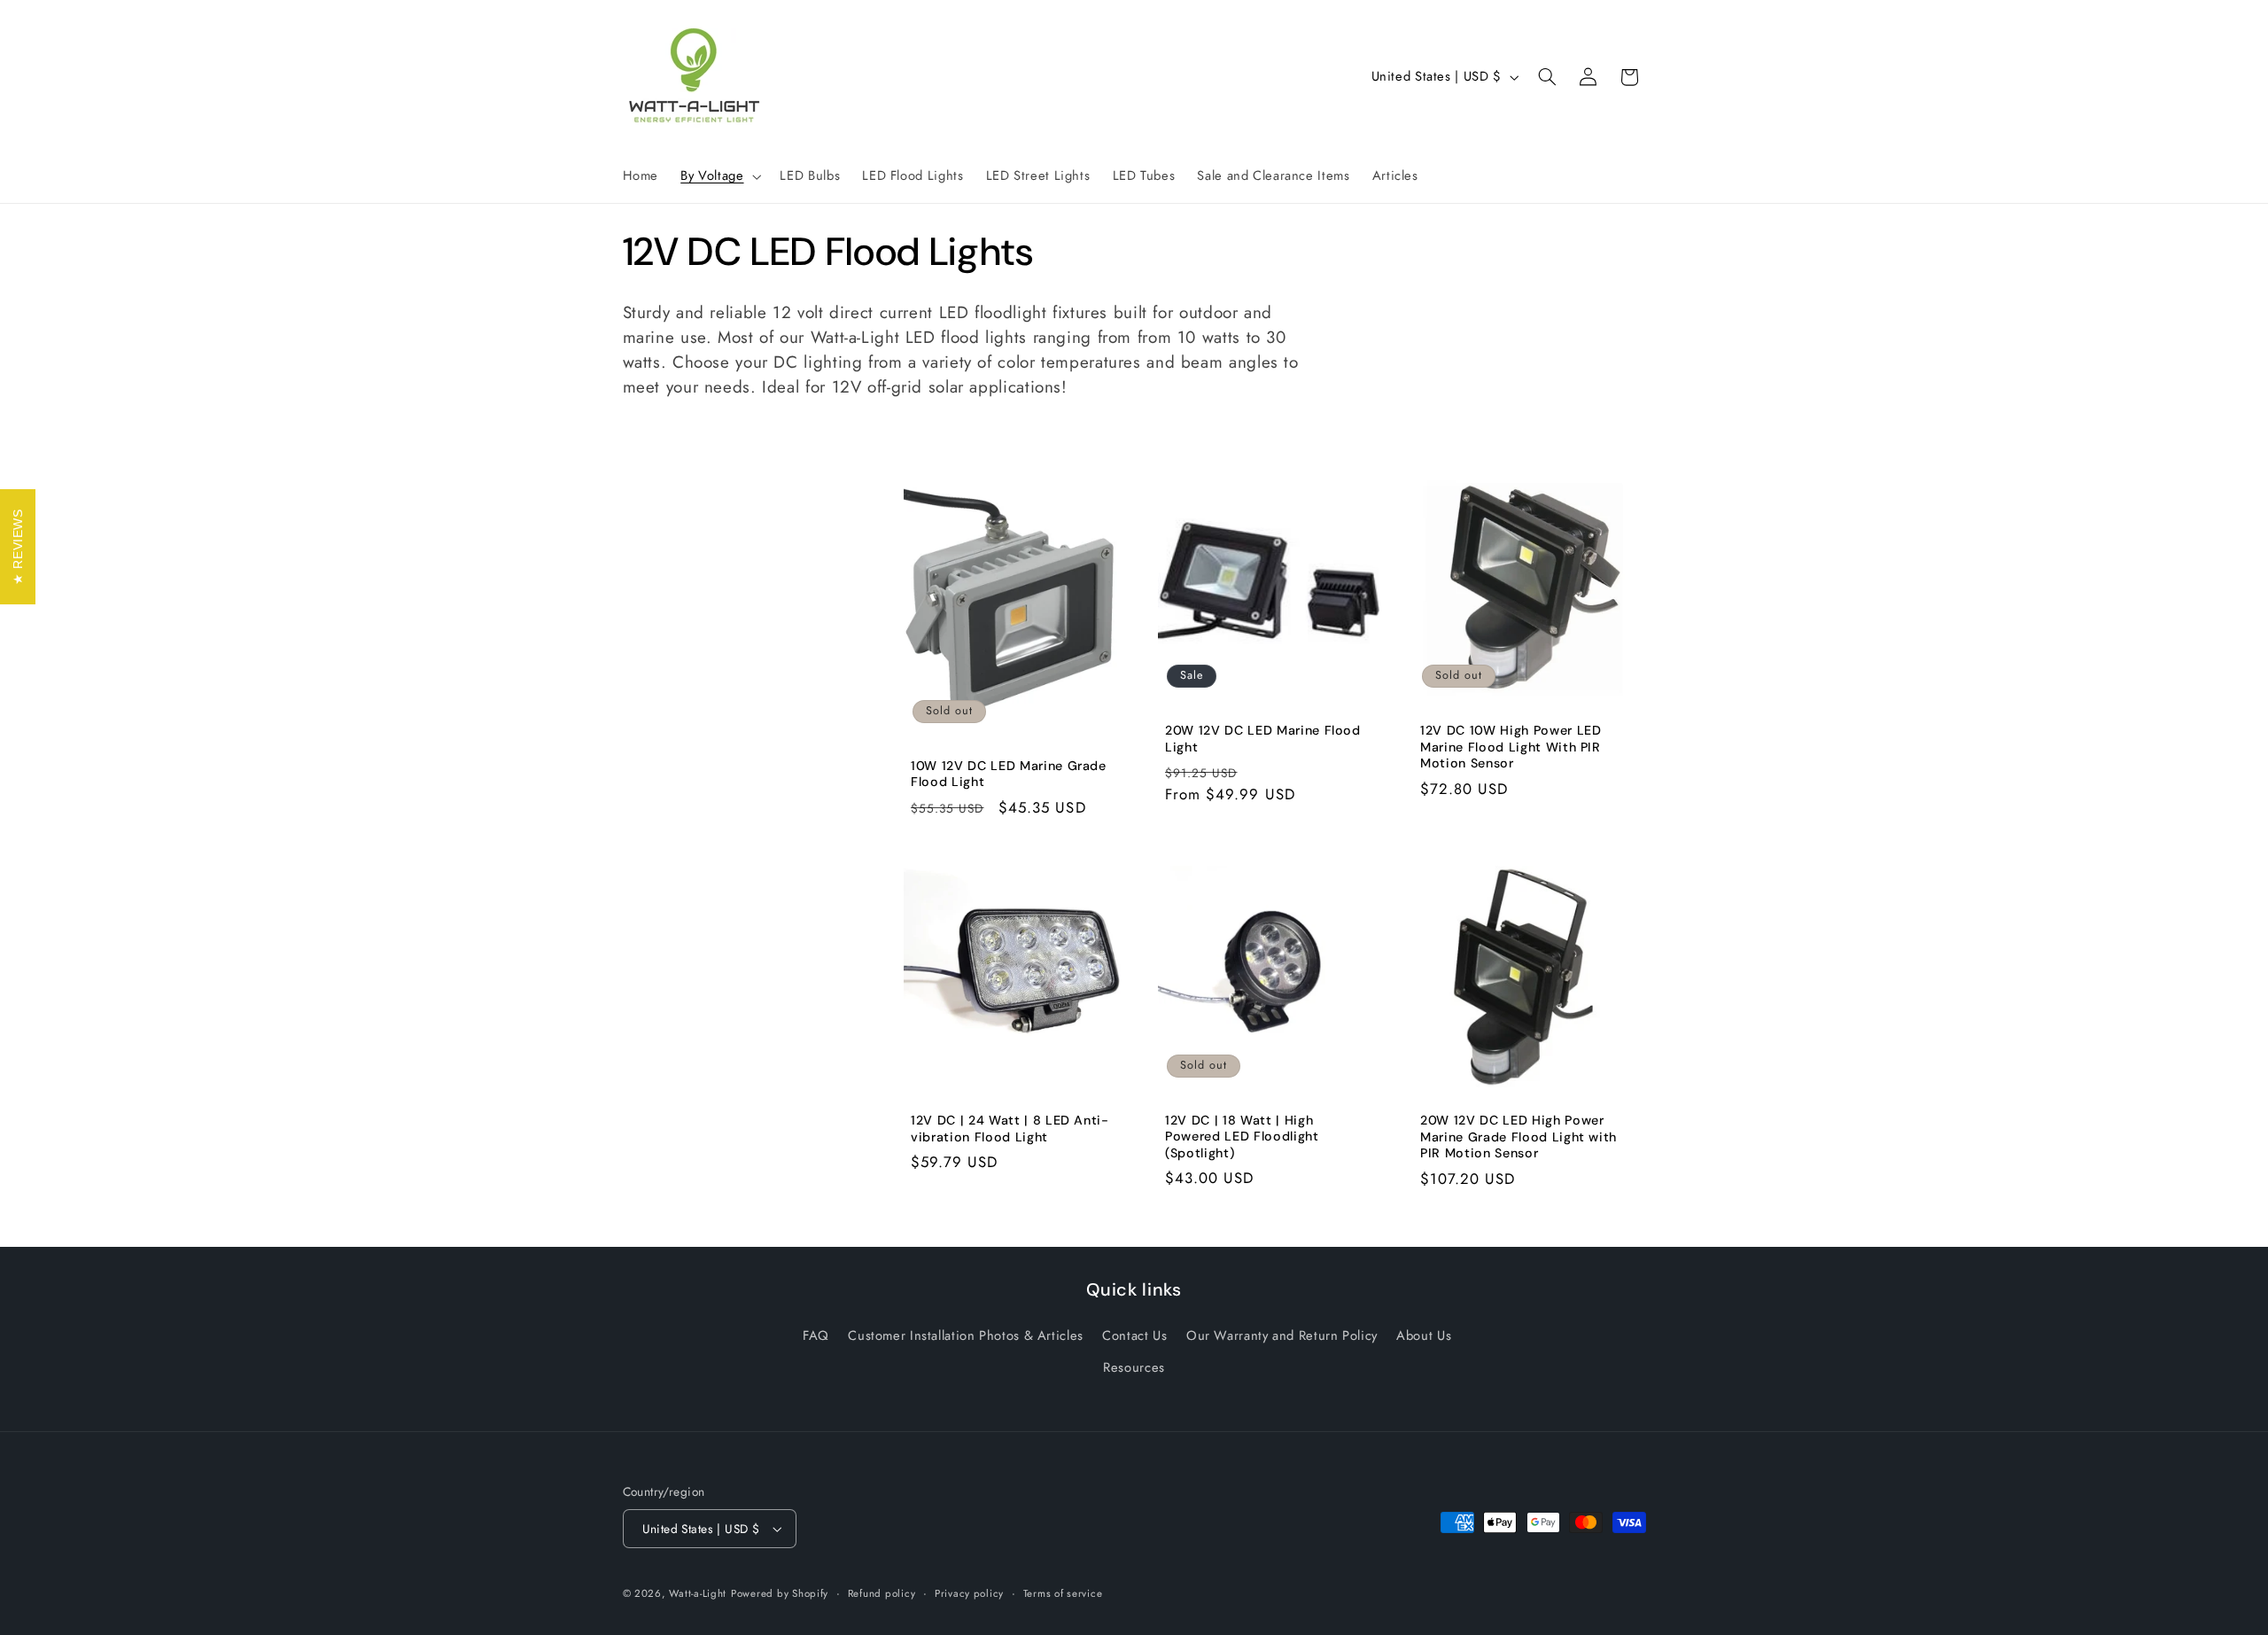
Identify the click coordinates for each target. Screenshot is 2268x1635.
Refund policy (882, 1593)
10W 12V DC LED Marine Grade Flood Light (1009, 774)
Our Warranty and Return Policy (1282, 1335)
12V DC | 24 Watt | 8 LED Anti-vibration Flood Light (1010, 1129)
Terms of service (1063, 1593)
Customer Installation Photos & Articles (966, 1335)
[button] (719, 176)
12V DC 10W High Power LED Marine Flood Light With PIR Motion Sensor (1511, 747)
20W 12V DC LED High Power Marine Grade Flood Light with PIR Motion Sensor (1518, 1137)
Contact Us (1134, 1335)
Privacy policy (969, 1593)
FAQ (816, 1335)
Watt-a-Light (698, 1593)
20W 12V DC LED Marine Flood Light (1263, 739)
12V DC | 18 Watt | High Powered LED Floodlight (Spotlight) (1242, 1137)
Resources (1134, 1367)
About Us (1424, 1335)
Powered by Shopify (780, 1593)
